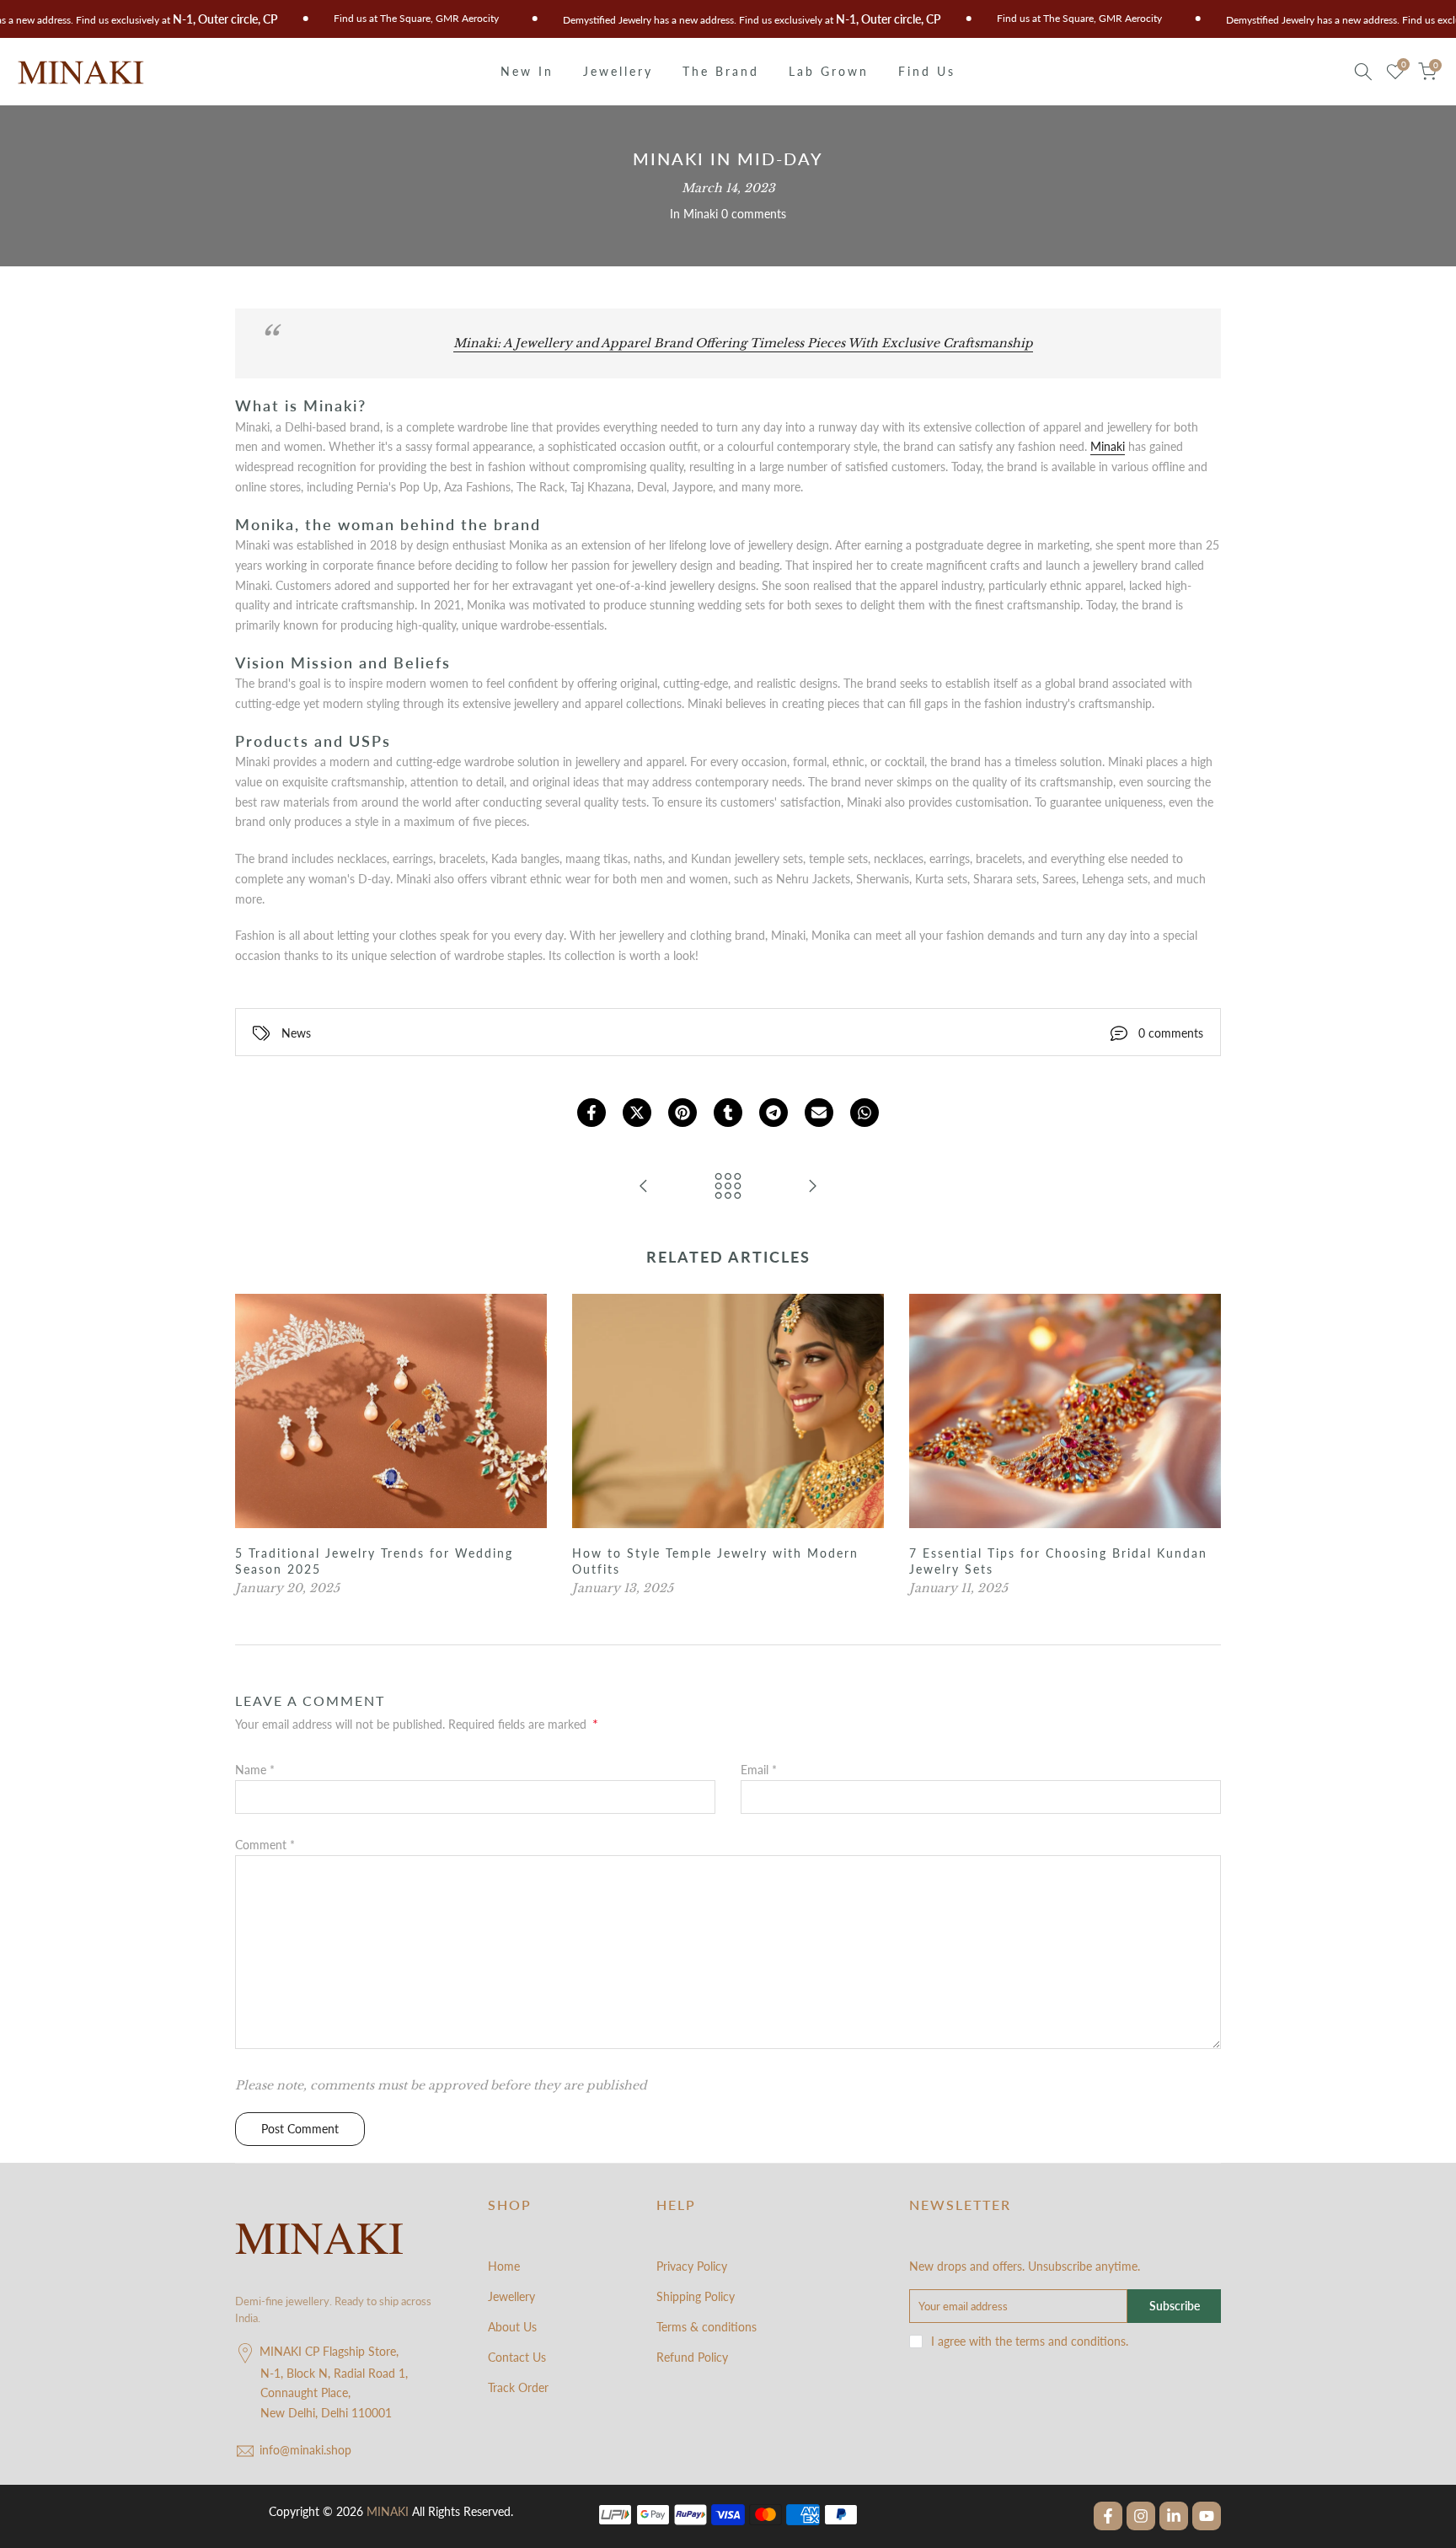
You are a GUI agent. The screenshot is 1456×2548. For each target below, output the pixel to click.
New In (527, 71)
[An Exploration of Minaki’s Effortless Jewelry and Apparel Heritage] (644, 1187)
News (296, 1033)
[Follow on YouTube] (1207, 2516)
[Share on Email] (819, 1113)
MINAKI (388, 2511)
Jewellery (618, 71)
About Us (512, 2327)
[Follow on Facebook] (1108, 2516)
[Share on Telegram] (773, 1113)
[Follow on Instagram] (1141, 2516)
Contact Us (517, 2357)
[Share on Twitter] (637, 1113)
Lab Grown (829, 71)
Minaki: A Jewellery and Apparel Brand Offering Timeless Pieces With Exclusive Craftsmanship (743, 343)
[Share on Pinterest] (682, 1113)
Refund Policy (692, 2357)
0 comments (754, 214)
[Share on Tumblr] (728, 1113)
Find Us (927, 71)
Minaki (701, 214)
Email (759, 1770)
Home (504, 2266)
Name (255, 1770)
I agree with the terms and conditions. (1030, 2341)
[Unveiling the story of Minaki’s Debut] (812, 1187)
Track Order (518, 2387)
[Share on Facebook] (591, 1113)
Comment (265, 1845)
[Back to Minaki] (728, 1187)
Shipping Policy (696, 2296)
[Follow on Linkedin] (1174, 2516)
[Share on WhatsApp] (864, 1113)
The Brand (721, 71)
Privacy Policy (692, 2266)
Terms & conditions (707, 2327)
